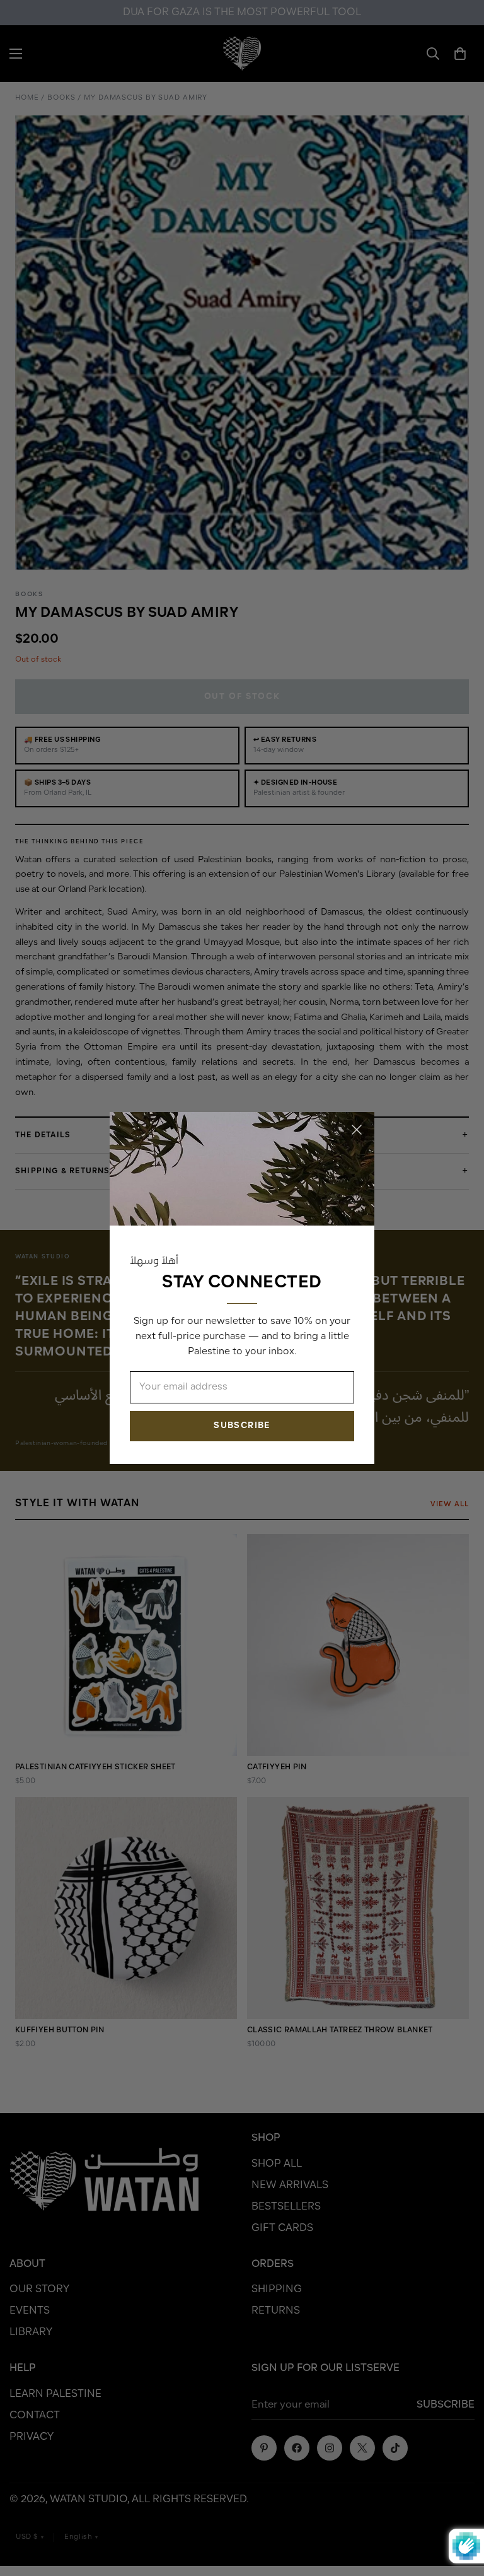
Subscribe (242, 1426)
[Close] (357, 1130)
